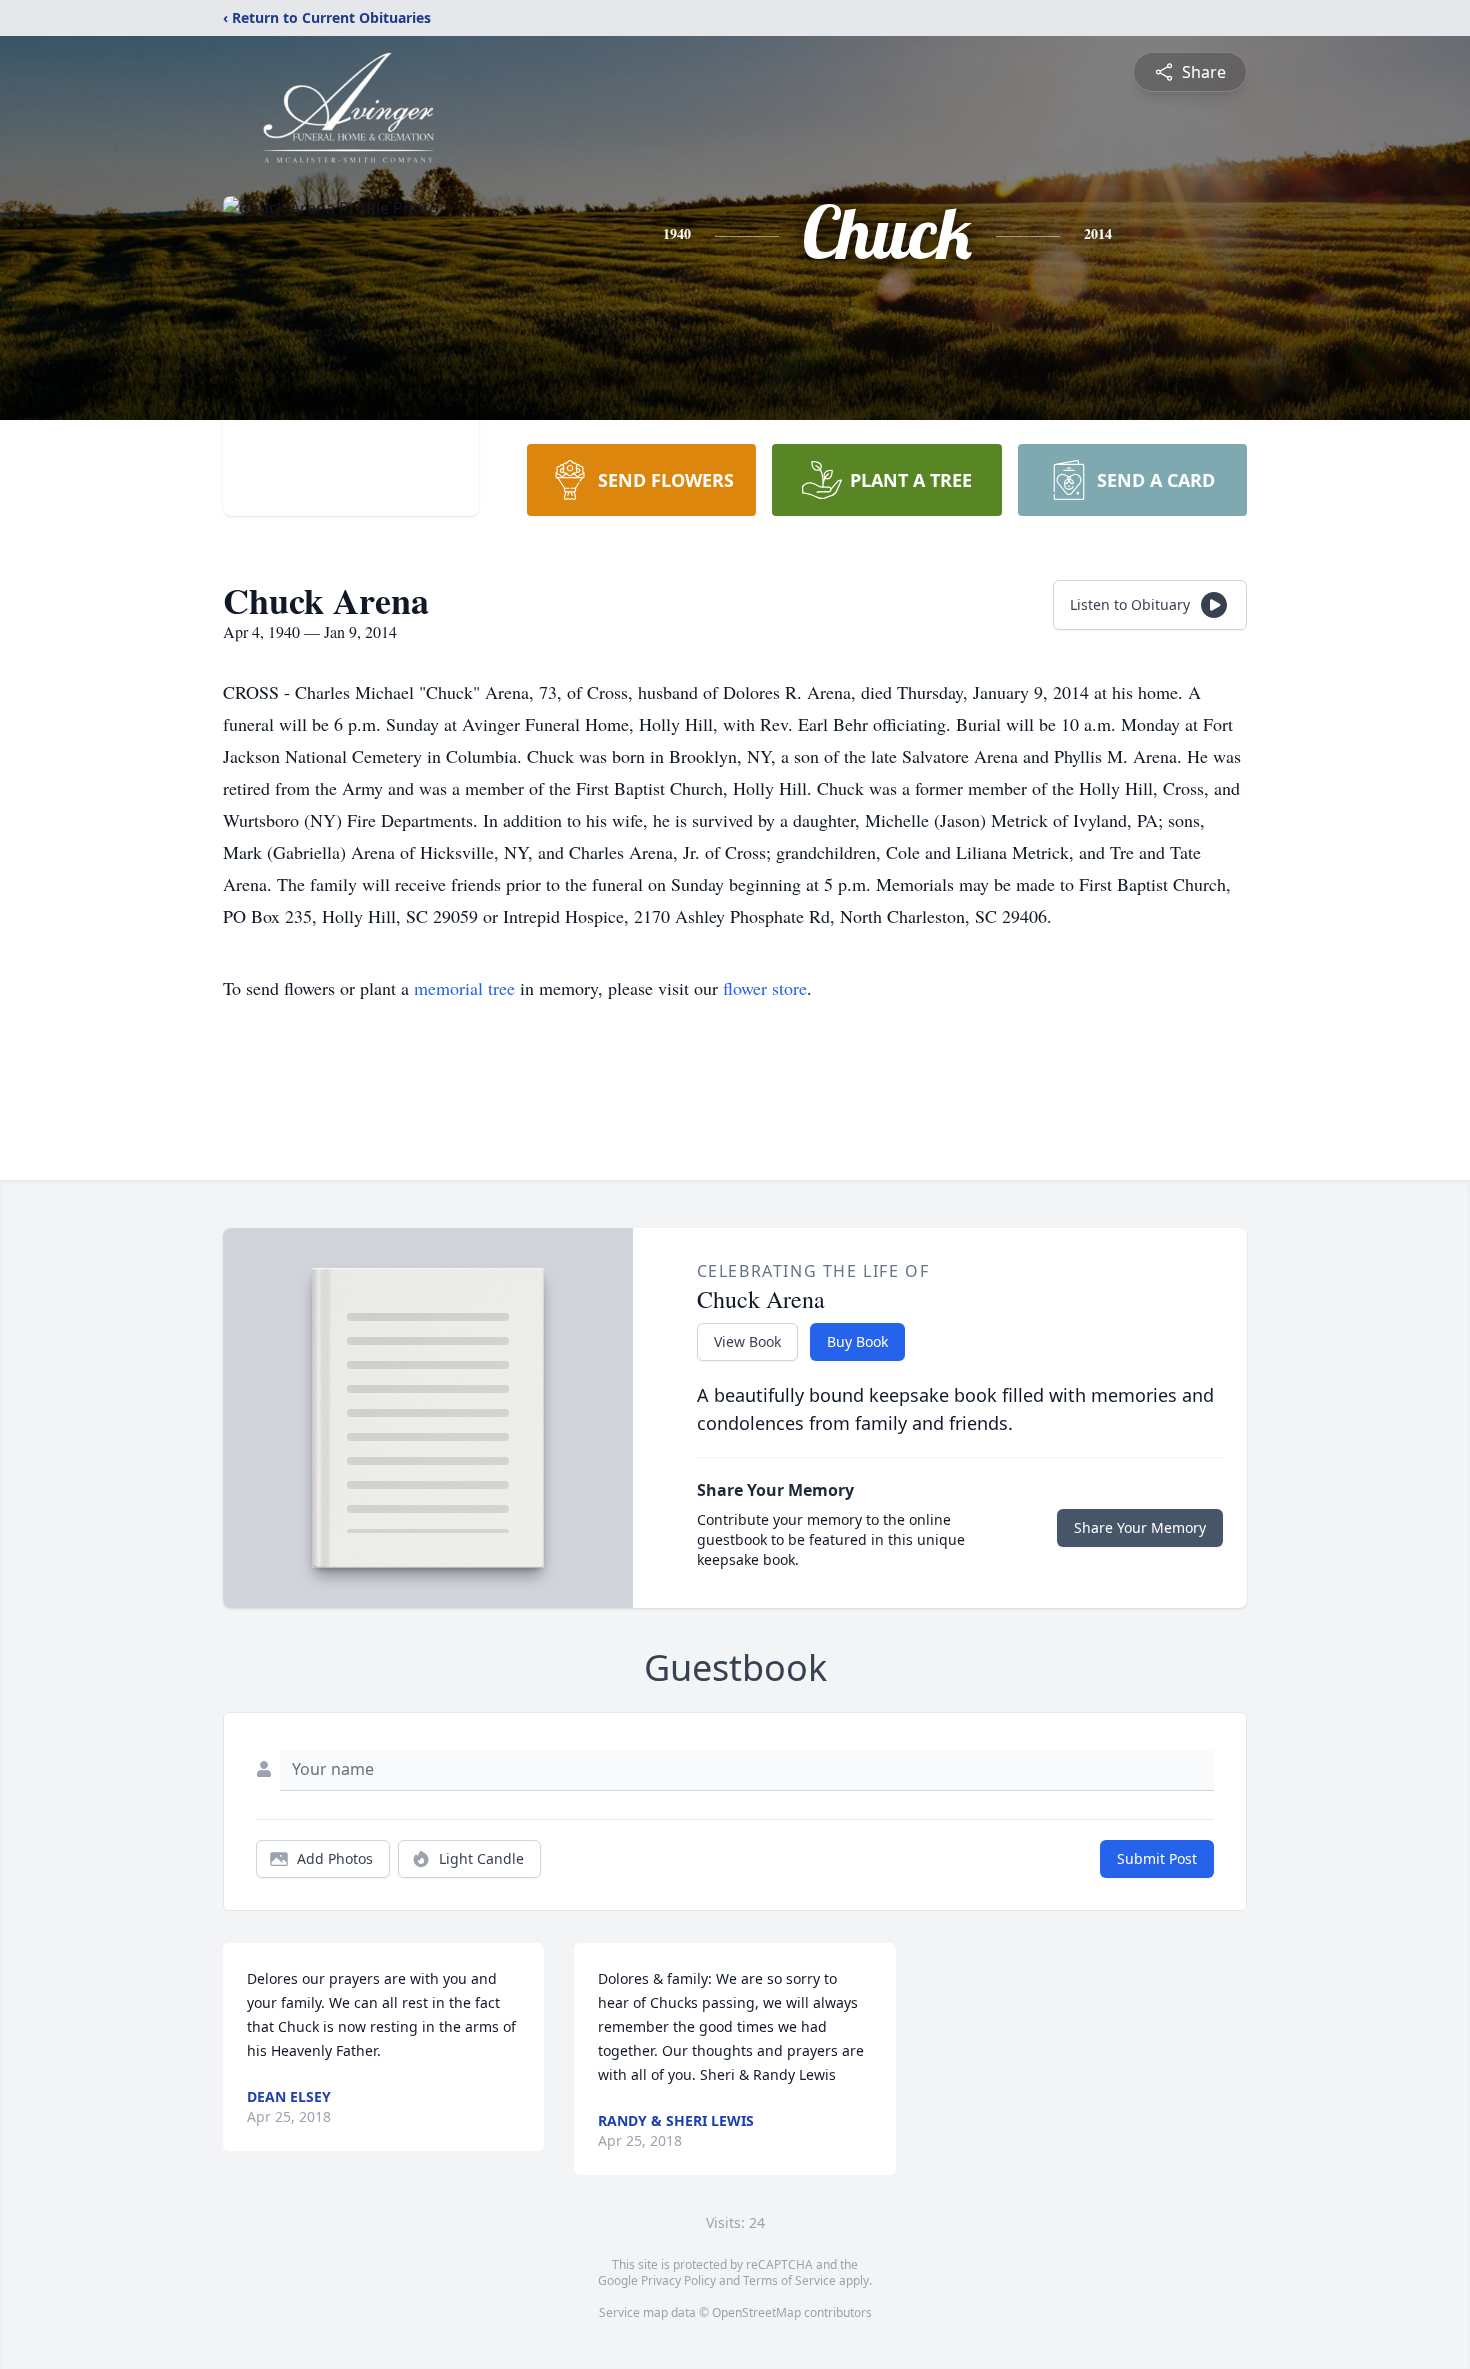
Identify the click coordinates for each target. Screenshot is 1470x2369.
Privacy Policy (678, 2280)
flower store (765, 988)
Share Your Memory (1140, 1527)
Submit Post (1157, 1858)
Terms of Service (789, 2280)
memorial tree (464, 988)
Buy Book (857, 1341)
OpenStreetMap (756, 2312)
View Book (747, 1341)
